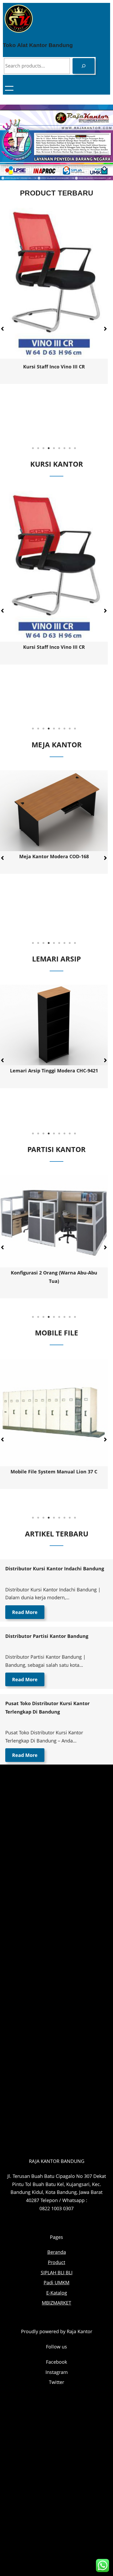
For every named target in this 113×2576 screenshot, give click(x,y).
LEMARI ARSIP (56, 959)
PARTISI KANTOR (56, 1149)
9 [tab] (75, 448)
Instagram (57, 2372)
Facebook (56, 2362)
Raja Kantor (79, 2331)
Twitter (56, 2382)
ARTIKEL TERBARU (57, 1534)
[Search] (84, 66)
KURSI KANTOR (57, 464)
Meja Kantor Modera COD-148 (54, 856)
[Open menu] (9, 88)
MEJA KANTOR (57, 745)
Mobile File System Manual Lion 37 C (54, 1472)
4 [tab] (49, 448)
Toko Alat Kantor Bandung (38, 45)
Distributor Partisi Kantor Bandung (47, 1636)
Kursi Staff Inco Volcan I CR (54, 405)
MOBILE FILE (56, 1333)
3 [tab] (43, 448)
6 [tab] (59, 448)
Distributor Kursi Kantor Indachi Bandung (55, 1569)
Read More (25, 1612)
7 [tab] (64, 448)
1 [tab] (33, 448)
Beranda (57, 2252)
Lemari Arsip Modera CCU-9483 (54, 1071)
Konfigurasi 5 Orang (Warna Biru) (54, 1273)
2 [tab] (38, 448)
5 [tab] (54, 448)
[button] (105, 329)
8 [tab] (70, 448)
